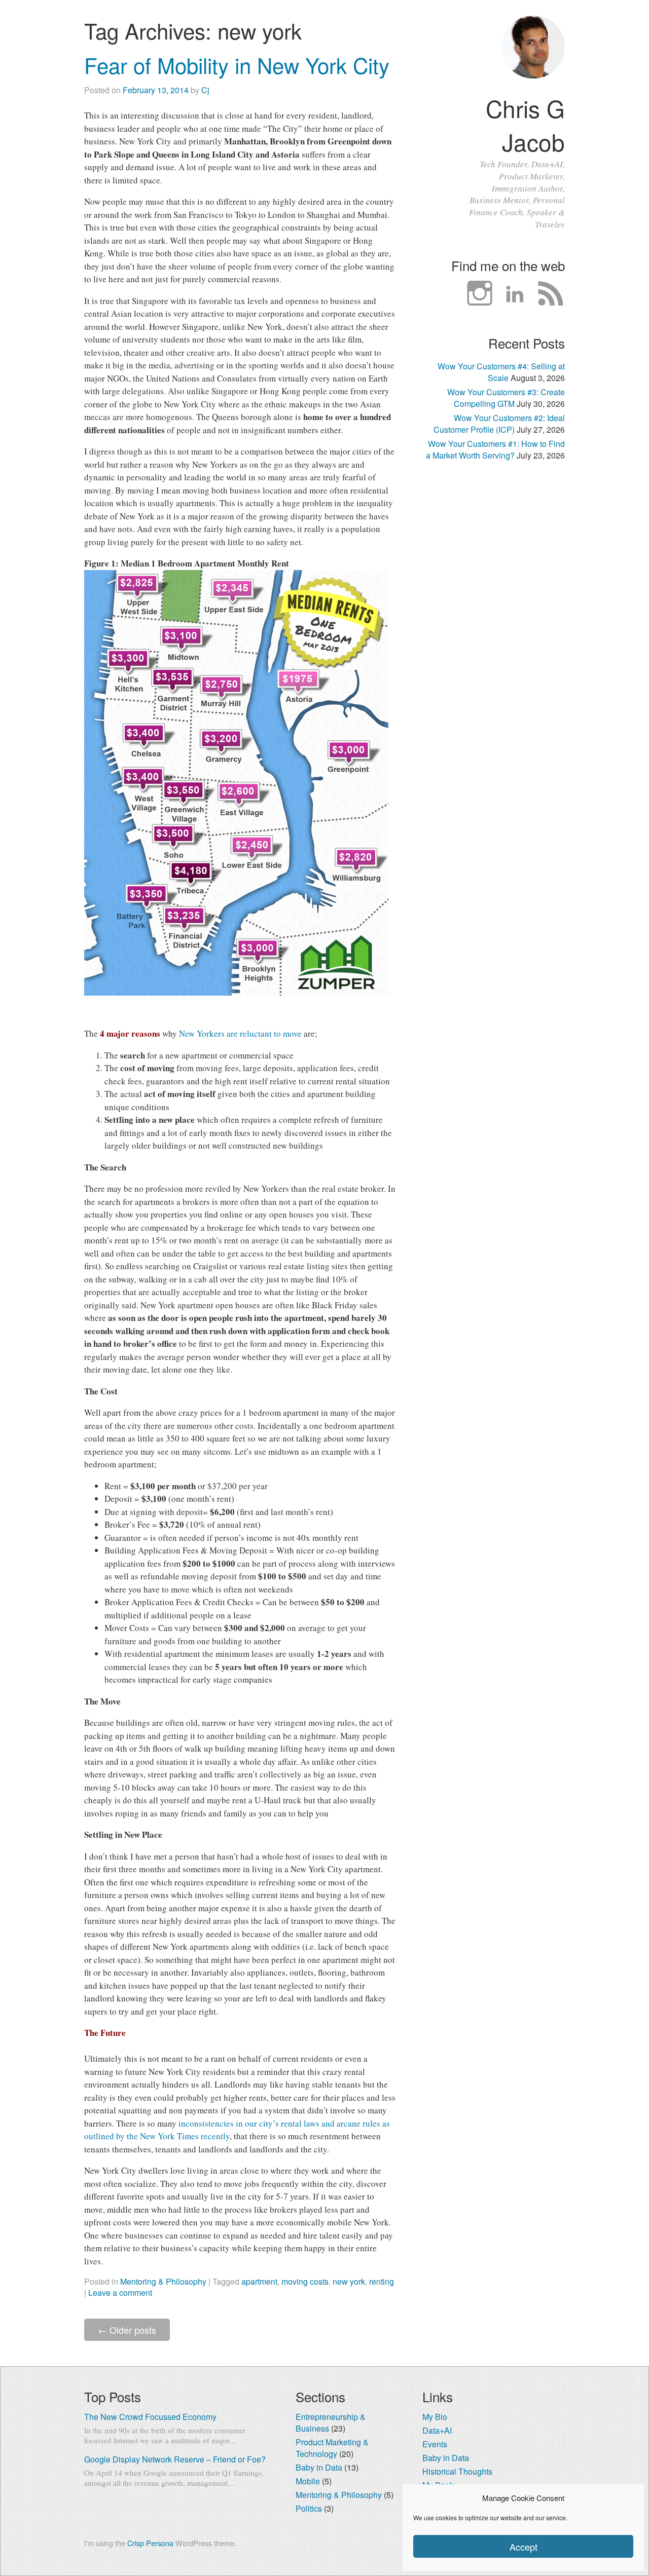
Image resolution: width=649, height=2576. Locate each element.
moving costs (305, 2281)
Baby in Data (319, 2467)
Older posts (127, 2330)
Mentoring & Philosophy (163, 2281)
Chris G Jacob (525, 125)
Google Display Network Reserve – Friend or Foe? (175, 2459)
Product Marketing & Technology (332, 2448)
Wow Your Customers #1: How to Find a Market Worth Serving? (495, 449)
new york (349, 2281)
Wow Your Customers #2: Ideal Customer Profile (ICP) (499, 424)
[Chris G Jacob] (533, 75)
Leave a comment (120, 2293)
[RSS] (551, 294)
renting (382, 2281)
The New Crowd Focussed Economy (150, 2417)
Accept (524, 2547)
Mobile (308, 2481)
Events (435, 2444)
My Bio (435, 2417)
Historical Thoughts (457, 2471)
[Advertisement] (494, 638)
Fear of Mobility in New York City (237, 65)
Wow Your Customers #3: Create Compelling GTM (506, 398)
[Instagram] (480, 294)
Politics (309, 2508)
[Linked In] (515, 294)
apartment (259, 2281)
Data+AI (437, 2430)
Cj (205, 90)
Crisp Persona (150, 2543)
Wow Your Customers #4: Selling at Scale (501, 372)
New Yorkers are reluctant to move (240, 1033)
